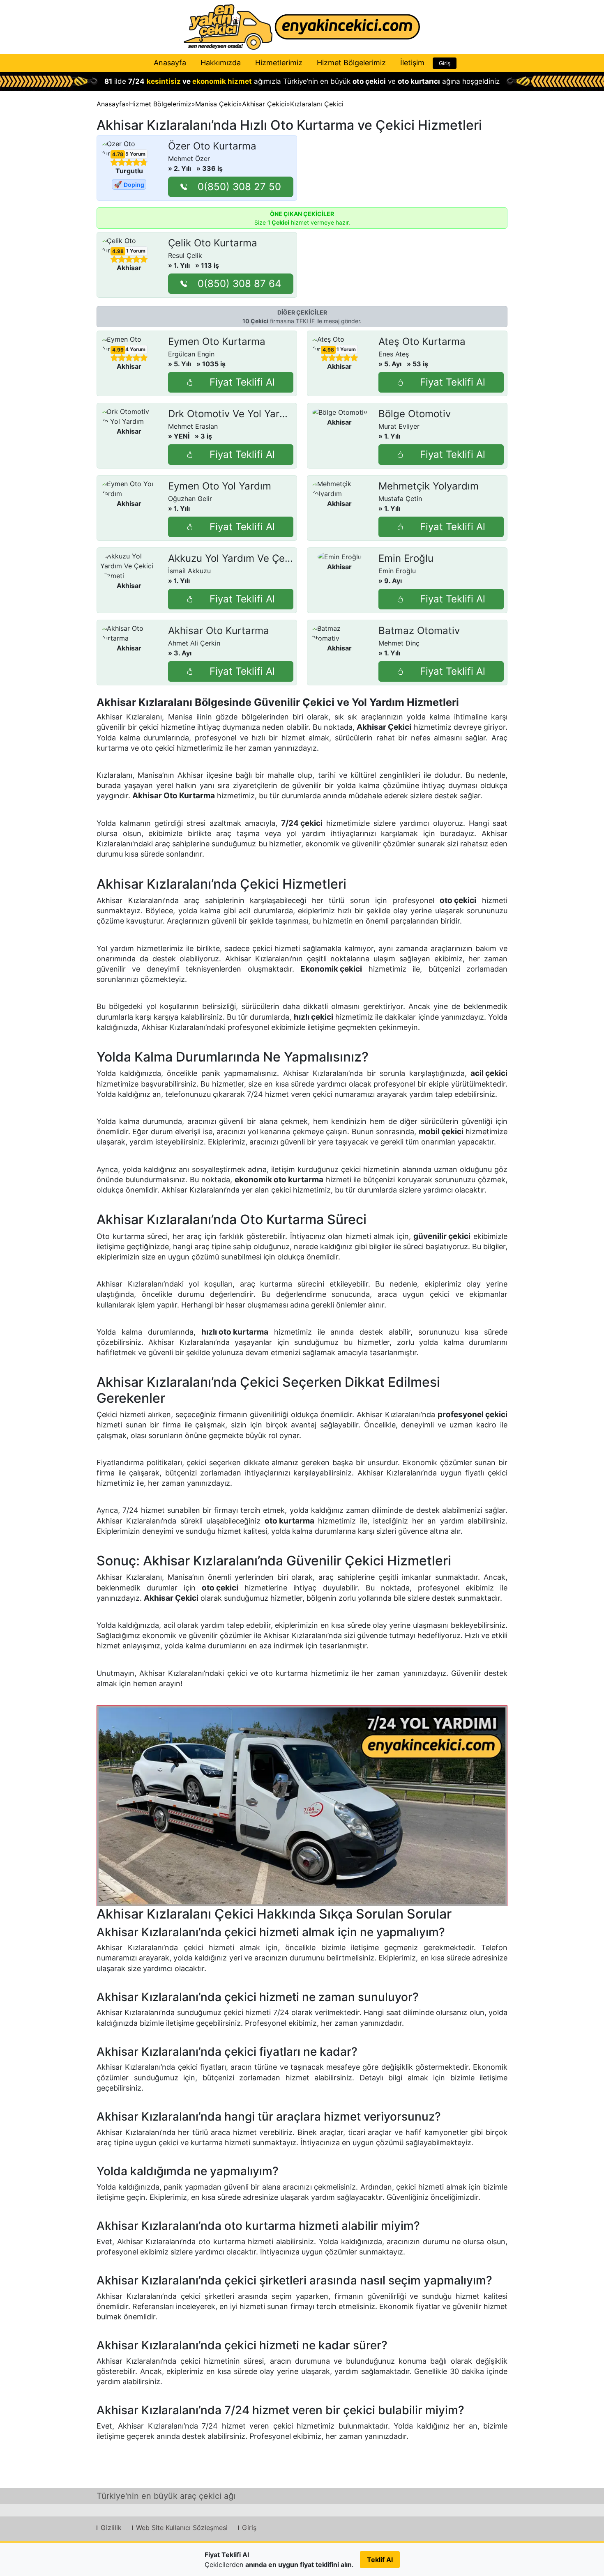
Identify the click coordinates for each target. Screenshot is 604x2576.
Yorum (135, 154)
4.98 (118, 251)
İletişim (412, 63)
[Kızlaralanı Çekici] (302, 1806)
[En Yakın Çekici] (302, 27)
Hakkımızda (221, 63)
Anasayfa (170, 63)
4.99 (118, 350)
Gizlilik (111, 2528)
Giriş (445, 63)
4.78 (118, 154)
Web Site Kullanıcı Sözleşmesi (182, 2528)
